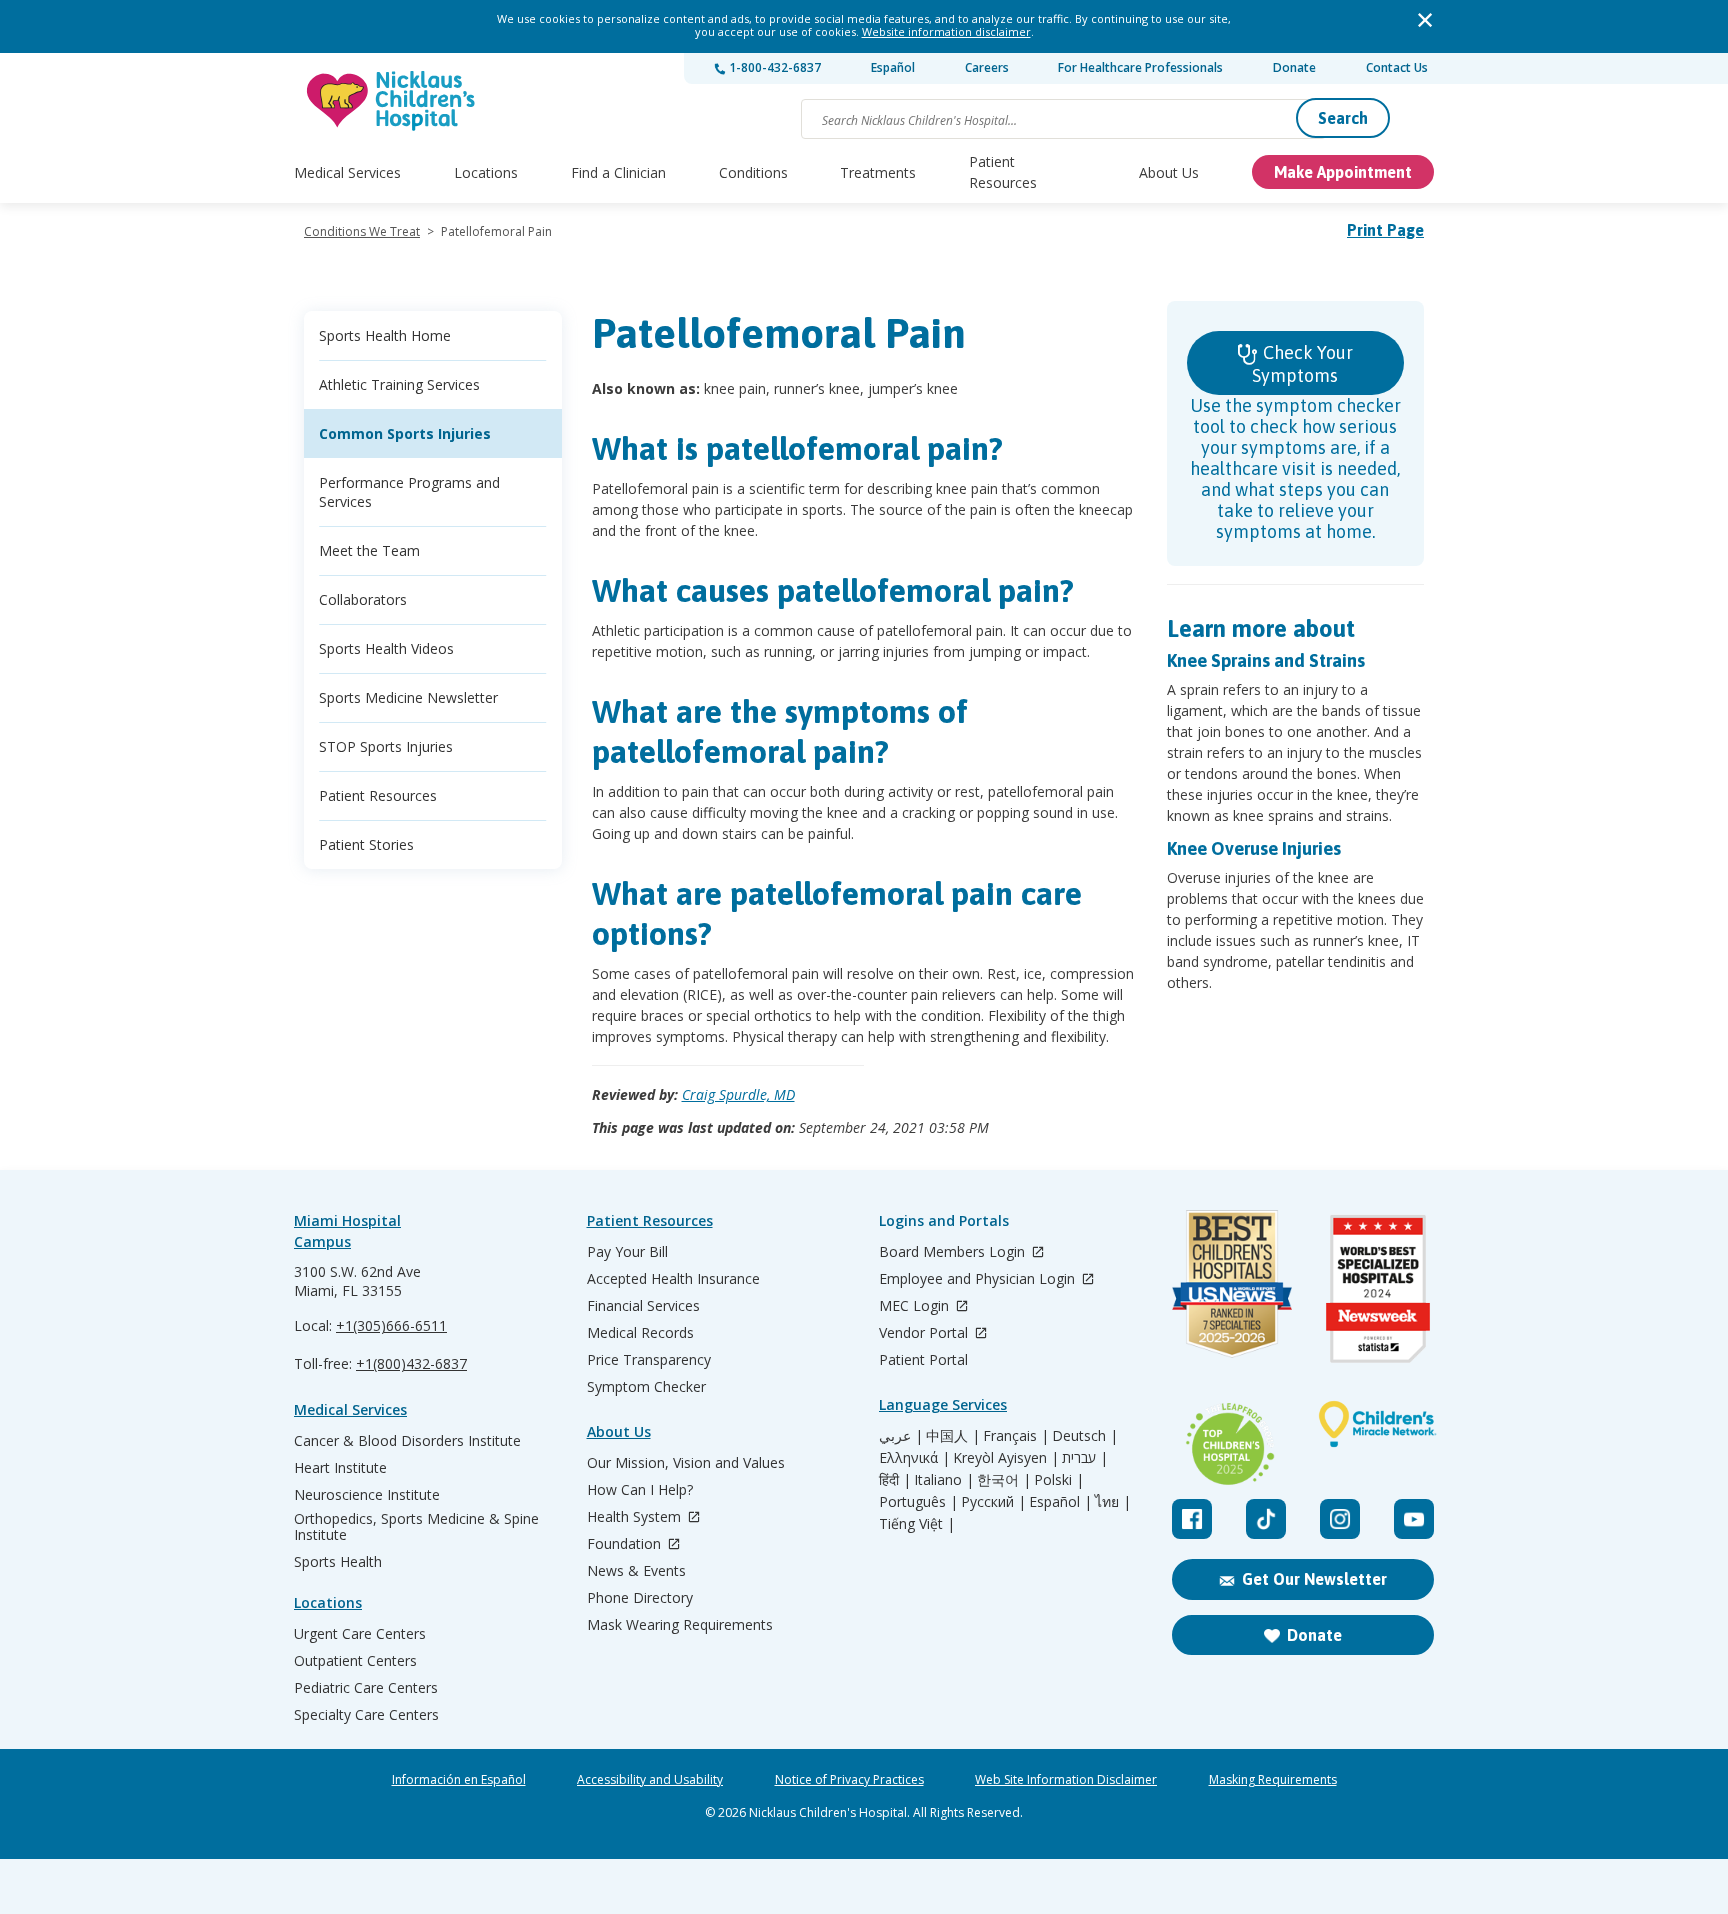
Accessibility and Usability (650, 1780)
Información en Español (459, 1780)
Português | (918, 1502)
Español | (1060, 1502)
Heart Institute (340, 1468)
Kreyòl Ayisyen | (1006, 1458)
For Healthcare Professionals (1140, 67)
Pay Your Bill (627, 1252)
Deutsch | (1085, 1436)
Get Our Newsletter (1314, 1579)
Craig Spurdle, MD (738, 1094)
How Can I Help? (640, 1490)
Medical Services (347, 172)
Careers (987, 67)
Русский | (993, 1502)
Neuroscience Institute (367, 1495)
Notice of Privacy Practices (849, 1780)
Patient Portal (923, 1360)
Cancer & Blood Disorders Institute (407, 1441)
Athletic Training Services (399, 384)
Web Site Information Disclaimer (1066, 1780)
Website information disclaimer (946, 31)
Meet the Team (369, 550)
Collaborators (363, 599)
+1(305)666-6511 (391, 1325)
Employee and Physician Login (979, 1279)
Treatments (878, 172)
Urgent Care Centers (360, 1634)
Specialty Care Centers (366, 1715)
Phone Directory (640, 1598)
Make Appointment (1343, 172)
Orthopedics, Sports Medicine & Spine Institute (416, 1527)
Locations (486, 172)
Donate (1294, 67)
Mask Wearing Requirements (680, 1625)
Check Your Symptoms (1302, 364)
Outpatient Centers (355, 1661)
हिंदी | (895, 1480)
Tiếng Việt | (917, 1524)
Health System (636, 1517)
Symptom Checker (646, 1387)
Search (1343, 118)
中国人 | (953, 1436)
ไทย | (1113, 1502)
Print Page (1385, 230)
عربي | (901, 1436)
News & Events (636, 1571)
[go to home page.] (392, 100)
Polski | (1059, 1480)
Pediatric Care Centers (366, 1688)
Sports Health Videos (386, 648)
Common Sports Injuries (405, 433)
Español (893, 67)
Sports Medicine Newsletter (408, 697)
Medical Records (640, 1333)
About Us (1169, 172)
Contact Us (1397, 67)
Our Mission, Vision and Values (686, 1463)
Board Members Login (954, 1252)
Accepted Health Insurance (673, 1279)
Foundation (626, 1544)
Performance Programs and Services (409, 492)
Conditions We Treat (362, 231)
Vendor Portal (925, 1333)
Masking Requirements (1273, 1780)
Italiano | (944, 1480)
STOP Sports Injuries (386, 746)
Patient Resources (1003, 172)
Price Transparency (649, 1360)
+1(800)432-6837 (411, 1363)
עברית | (1085, 1458)
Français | (1016, 1436)
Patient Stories (366, 844)
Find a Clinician (618, 172)
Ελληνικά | (914, 1458)
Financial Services (643, 1306)
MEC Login (916, 1306)
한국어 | (1004, 1480)
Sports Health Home (385, 335)
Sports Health (338, 1562)
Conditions (753, 172)
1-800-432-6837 (773, 67)
